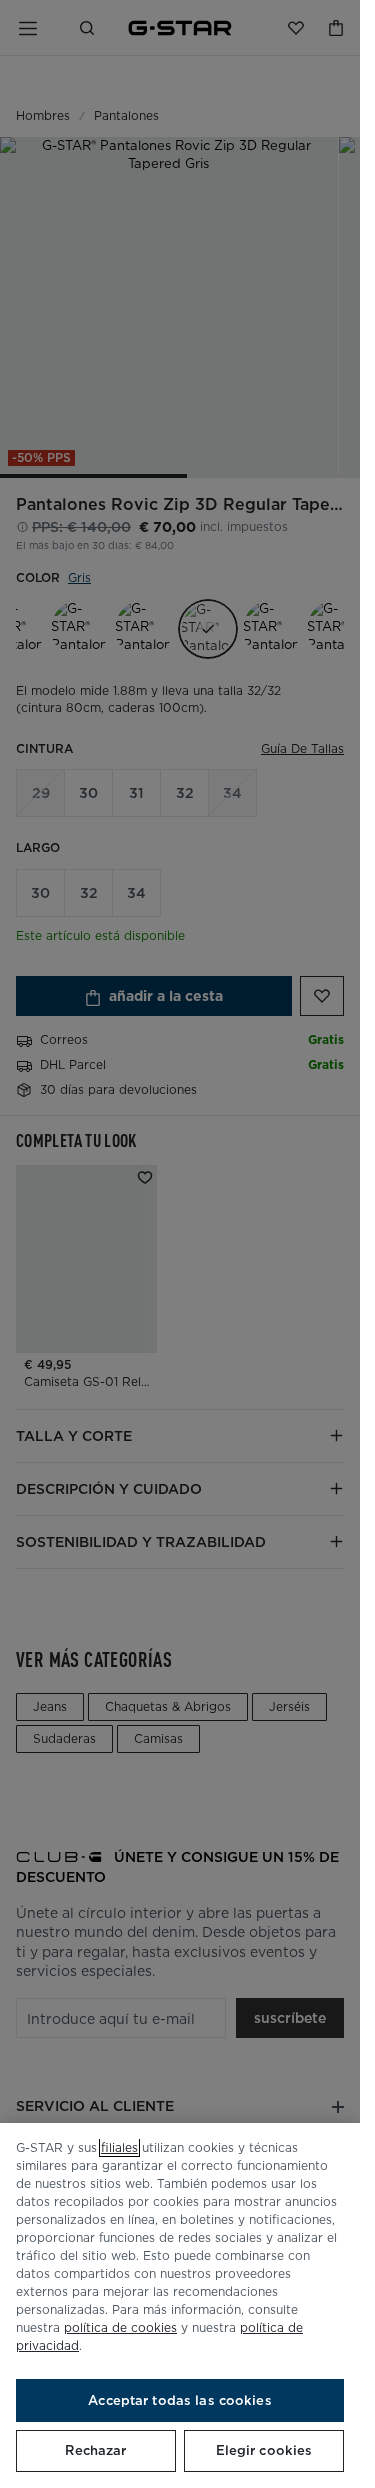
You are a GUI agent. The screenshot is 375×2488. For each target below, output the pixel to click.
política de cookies (120, 2327)
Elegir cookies (264, 2450)
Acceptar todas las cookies (179, 2400)
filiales (119, 2147)
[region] (180, 2305)
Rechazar (95, 2450)
